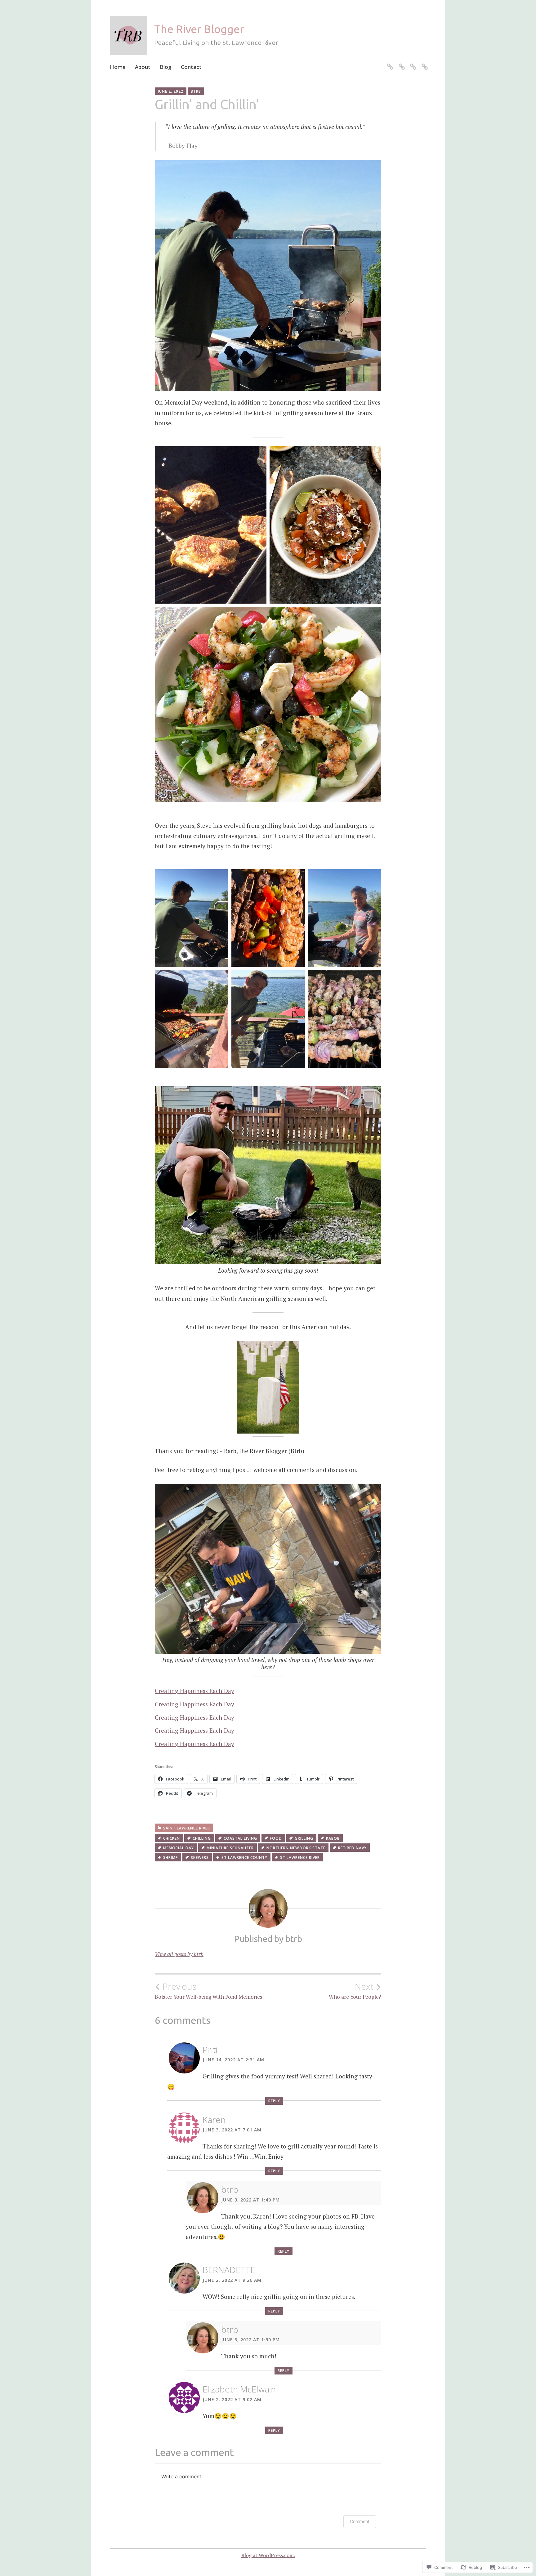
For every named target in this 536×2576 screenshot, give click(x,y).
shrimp (171, 1858)
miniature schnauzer (230, 1848)
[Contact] (424, 63)
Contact (191, 67)
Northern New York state (296, 1848)
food (276, 1838)
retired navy (352, 1848)
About (143, 67)
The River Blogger (199, 29)
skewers (200, 1858)
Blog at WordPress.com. (268, 2555)
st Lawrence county (244, 1858)
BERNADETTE (229, 2270)
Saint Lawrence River (187, 1828)
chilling (202, 1838)
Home (118, 67)
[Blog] (412, 63)
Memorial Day (179, 1848)
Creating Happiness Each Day (194, 1691)
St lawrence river (300, 1858)
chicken (172, 1838)
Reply (274, 2101)
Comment (360, 2521)
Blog (166, 67)
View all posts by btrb (179, 1954)
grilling (304, 1838)
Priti (210, 2050)
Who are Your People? (355, 1991)
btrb (196, 91)
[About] (401, 63)
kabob (333, 1838)
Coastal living (240, 1838)
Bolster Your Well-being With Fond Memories (208, 1991)
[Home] (389, 63)
